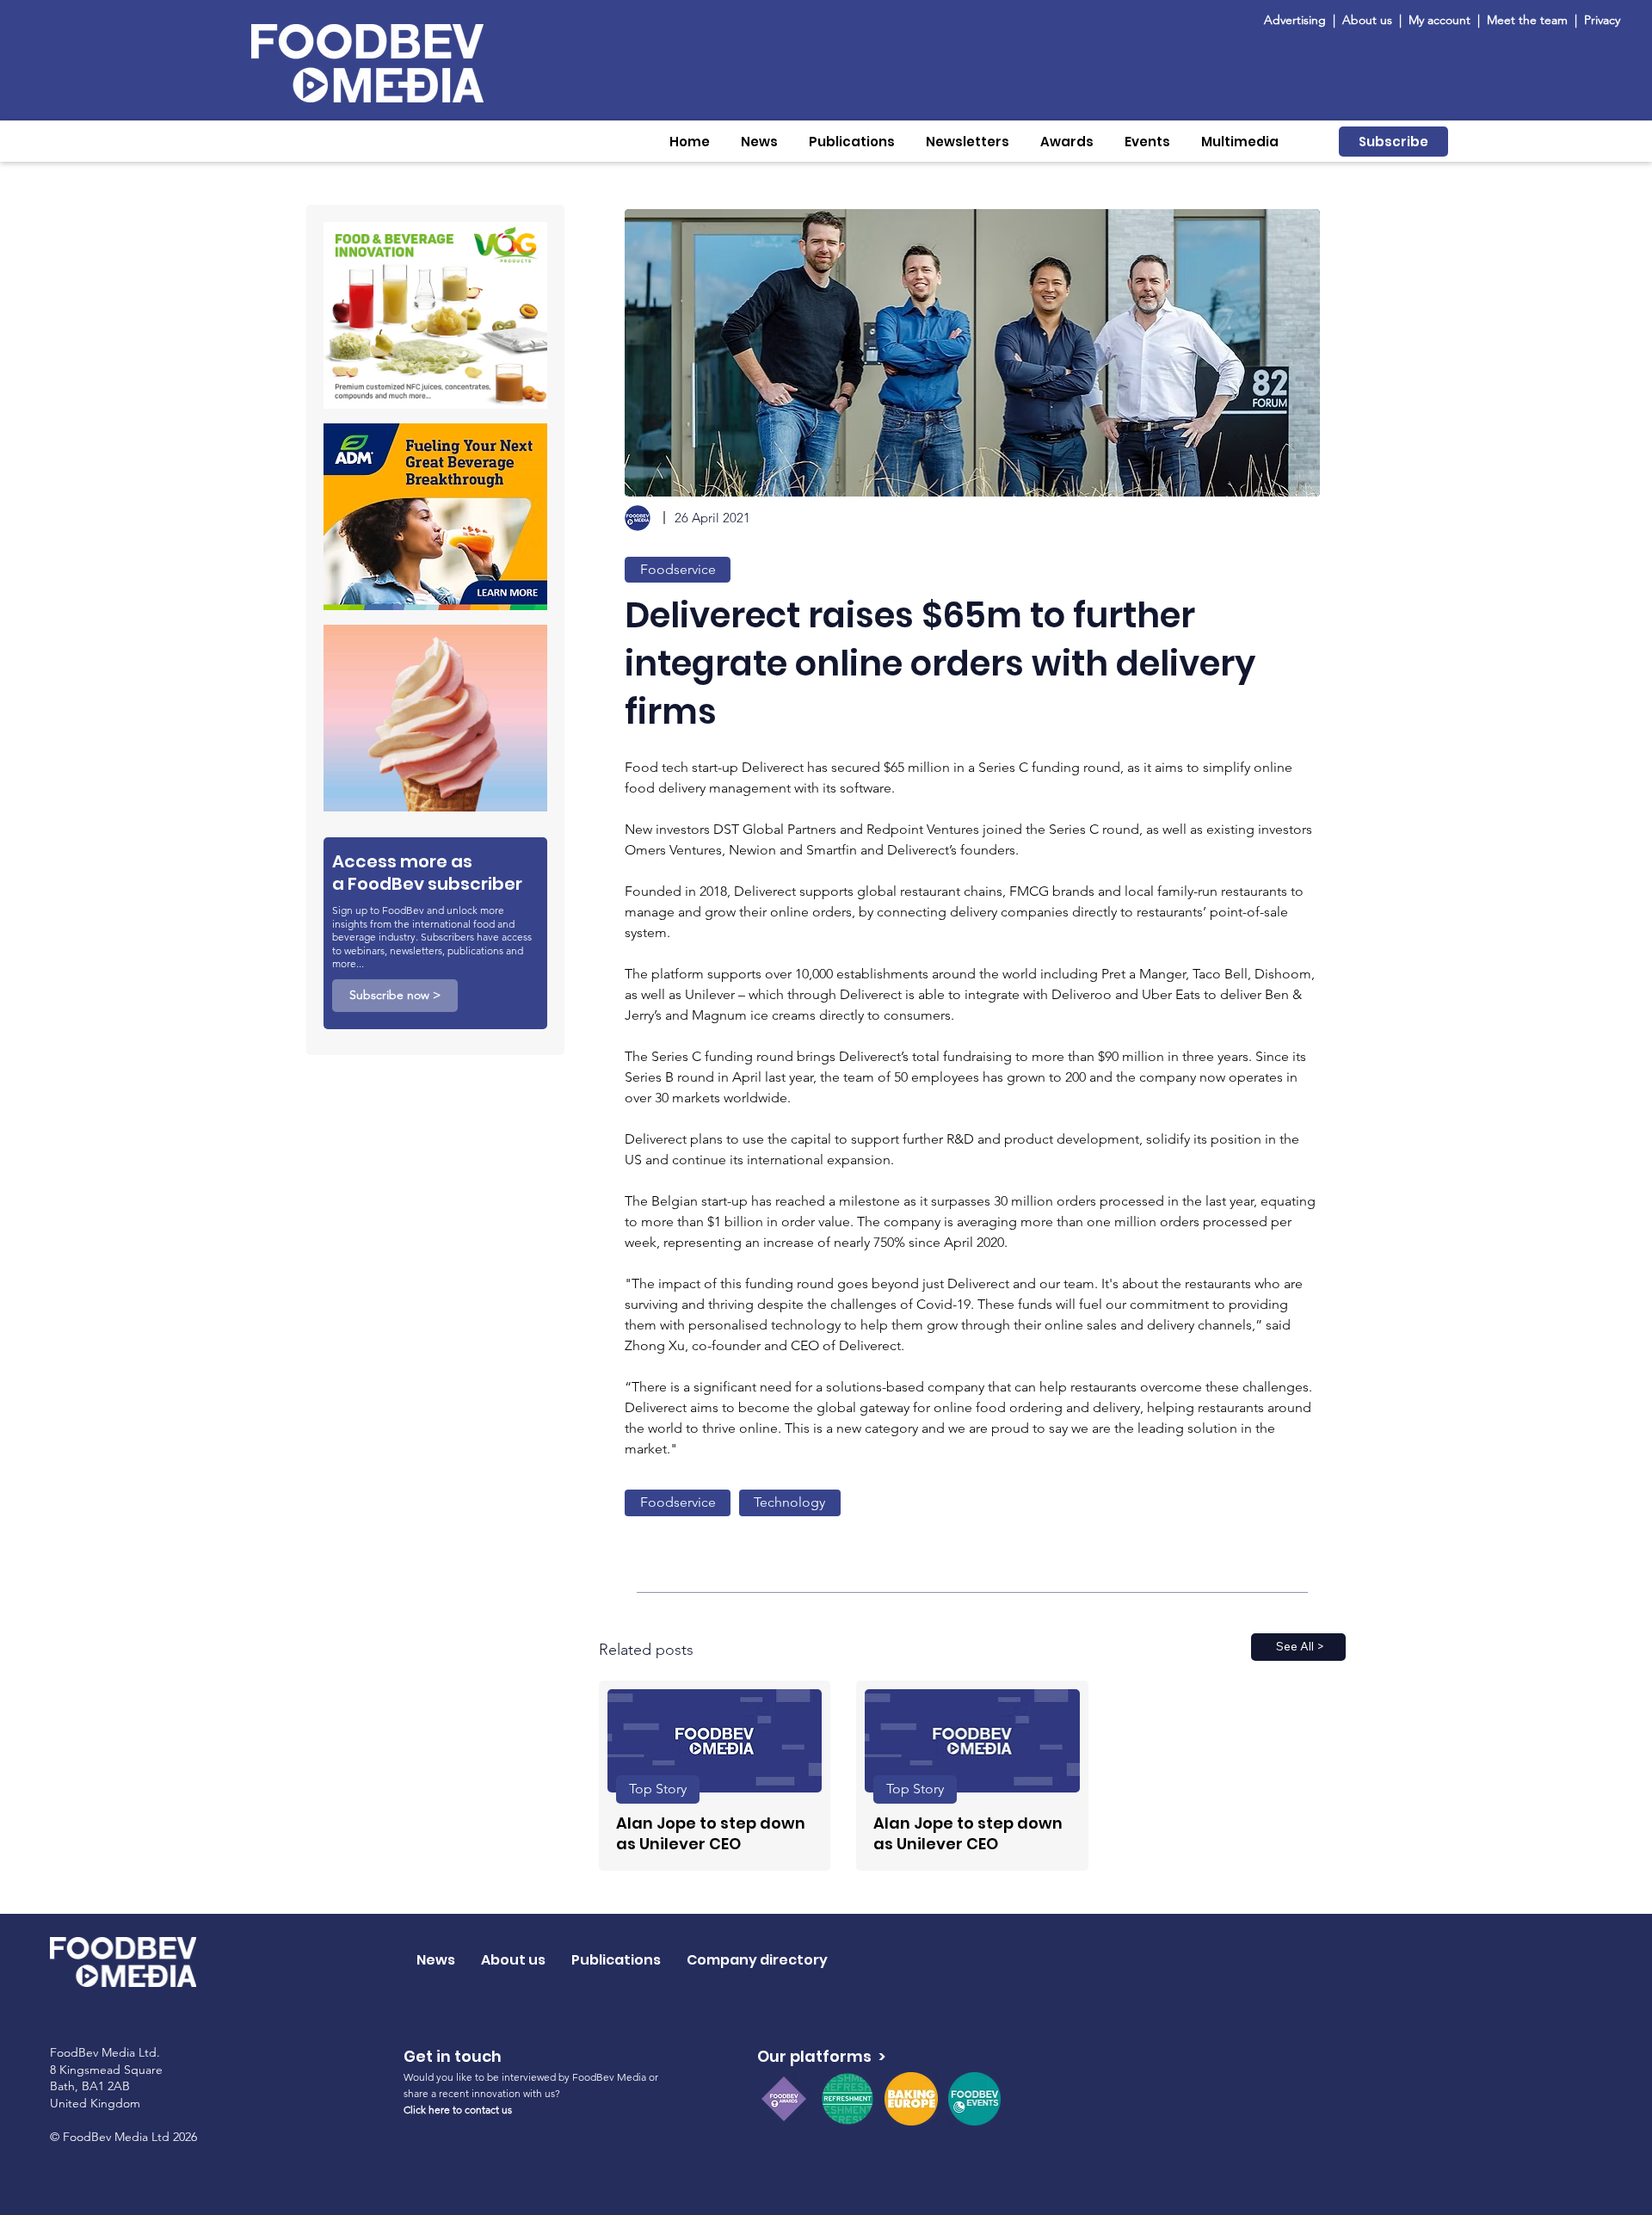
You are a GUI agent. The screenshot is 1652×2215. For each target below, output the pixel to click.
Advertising (1298, 20)
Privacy (1602, 20)
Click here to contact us (458, 2110)
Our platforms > (821, 2056)
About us (1367, 20)
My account (1439, 20)
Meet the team (1529, 20)
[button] (759, 142)
